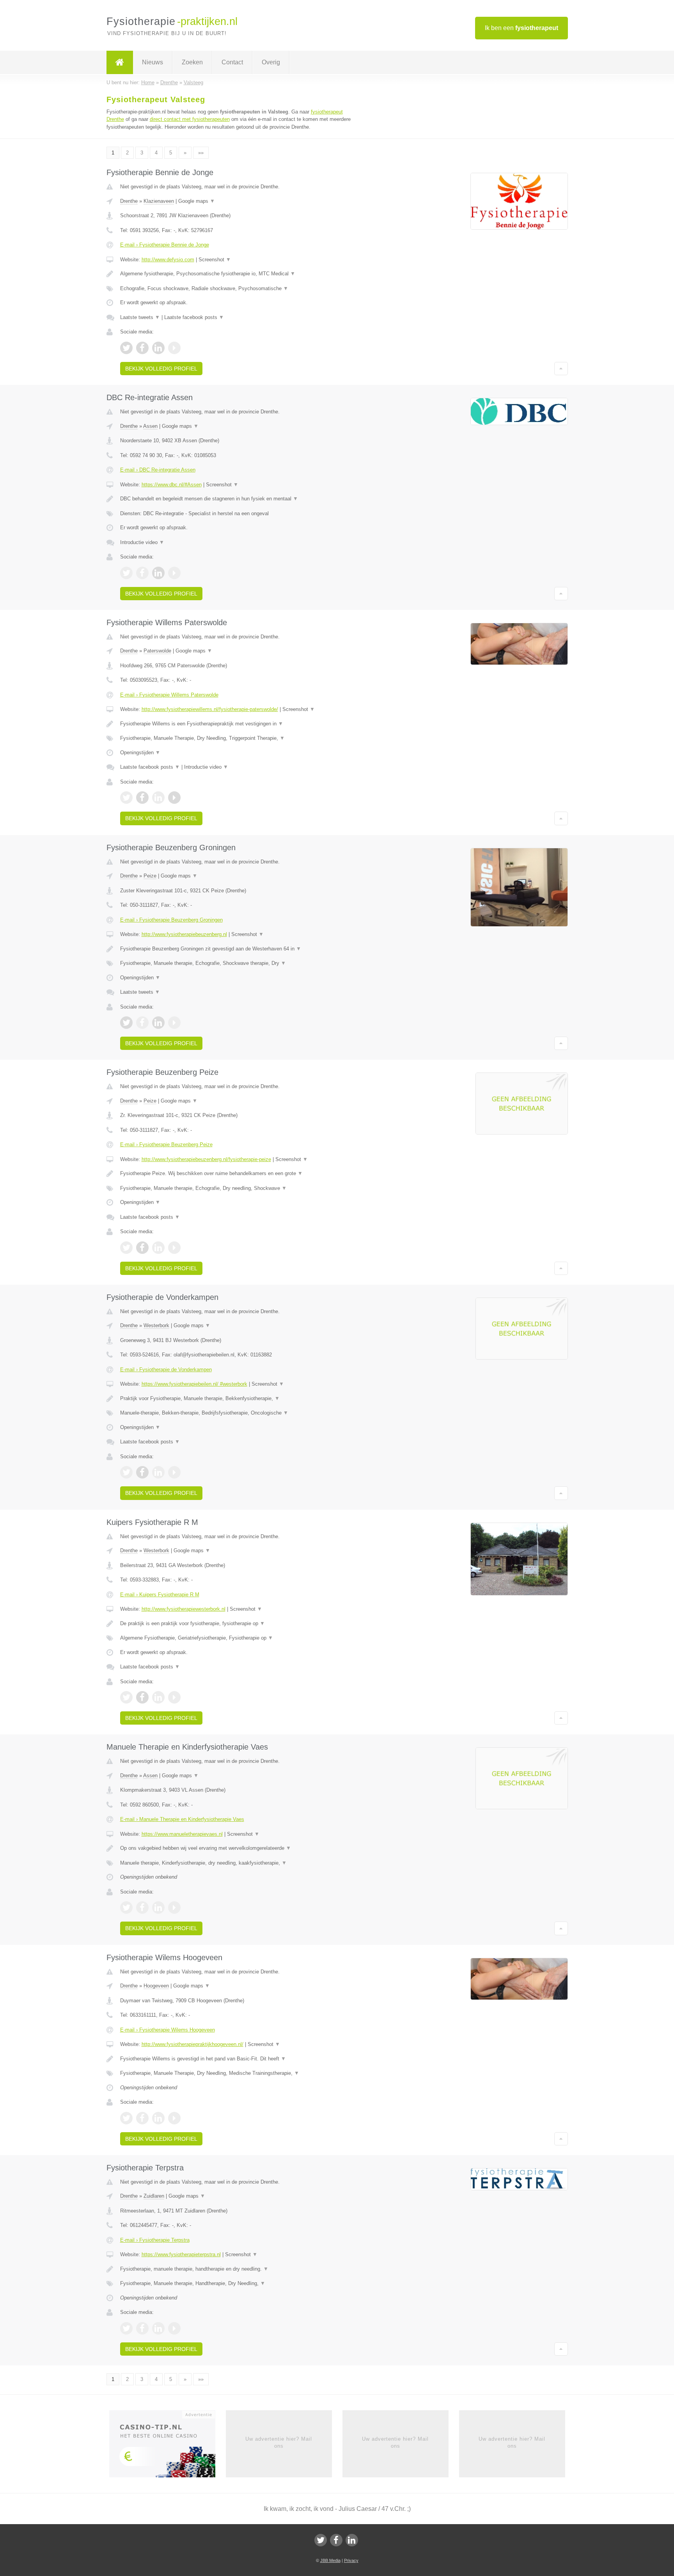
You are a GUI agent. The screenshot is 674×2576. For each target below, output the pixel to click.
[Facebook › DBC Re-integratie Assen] (142, 573)
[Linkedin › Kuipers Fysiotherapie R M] (158, 1697)
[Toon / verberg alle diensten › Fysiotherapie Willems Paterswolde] (240, 738)
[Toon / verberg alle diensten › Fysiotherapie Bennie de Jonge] (240, 289)
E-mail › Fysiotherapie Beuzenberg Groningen (171, 920)
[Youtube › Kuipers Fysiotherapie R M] (174, 1697)
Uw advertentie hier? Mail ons (279, 2442)
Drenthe (129, 201)
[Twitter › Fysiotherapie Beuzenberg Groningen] (126, 1023)
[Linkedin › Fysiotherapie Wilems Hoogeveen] (158, 2118)
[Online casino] (168, 2446)
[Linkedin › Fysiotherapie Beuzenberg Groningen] (158, 1023)
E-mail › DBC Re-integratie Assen (158, 470)
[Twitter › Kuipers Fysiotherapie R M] (126, 1697)
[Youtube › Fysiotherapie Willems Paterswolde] (174, 798)
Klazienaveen (159, 201)
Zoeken (192, 62)
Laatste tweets (140, 317)
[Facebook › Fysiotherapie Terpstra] (142, 2328)
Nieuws (153, 62)
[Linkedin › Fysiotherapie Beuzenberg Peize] (158, 1248)
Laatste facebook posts (194, 317)
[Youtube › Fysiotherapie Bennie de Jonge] (174, 348)
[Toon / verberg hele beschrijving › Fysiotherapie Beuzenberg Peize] (240, 1174)
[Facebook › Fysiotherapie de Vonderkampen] (142, 1472)
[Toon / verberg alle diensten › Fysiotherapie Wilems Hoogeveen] (240, 2073)
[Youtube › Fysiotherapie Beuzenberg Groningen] (174, 1023)
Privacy (351, 2560)
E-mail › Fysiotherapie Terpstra (155, 2240)
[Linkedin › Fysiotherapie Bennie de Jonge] (158, 348)
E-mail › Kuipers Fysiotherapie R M (160, 1595)
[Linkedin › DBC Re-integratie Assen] (158, 573)
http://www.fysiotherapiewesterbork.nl (184, 1609)
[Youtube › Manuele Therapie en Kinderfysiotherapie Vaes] (174, 1908)
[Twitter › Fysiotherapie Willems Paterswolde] (126, 798)
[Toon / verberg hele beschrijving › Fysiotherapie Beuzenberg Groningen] (240, 949)
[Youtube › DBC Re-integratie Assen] (174, 573)
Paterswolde (157, 651)
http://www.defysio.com (168, 260)
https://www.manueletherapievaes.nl (182, 1834)
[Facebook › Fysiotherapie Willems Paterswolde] (142, 798)
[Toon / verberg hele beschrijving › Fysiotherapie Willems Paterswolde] (240, 724)
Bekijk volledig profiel (161, 369)
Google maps (197, 201)
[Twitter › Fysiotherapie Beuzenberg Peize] (126, 1248)
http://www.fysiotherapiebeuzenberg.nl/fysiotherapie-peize (206, 1159)
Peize (150, 876)
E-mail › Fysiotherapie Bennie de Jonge (165, 245)
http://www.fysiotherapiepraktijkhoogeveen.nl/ (192, 2044)
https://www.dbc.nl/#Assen (172, 485)
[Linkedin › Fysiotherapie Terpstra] (158, 2328)
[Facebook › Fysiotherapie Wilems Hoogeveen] (142, 2118)
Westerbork (156, 1325)
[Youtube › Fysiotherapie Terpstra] (174, 2328)
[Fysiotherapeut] (120, 62)
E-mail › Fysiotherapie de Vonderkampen (166, 1370)
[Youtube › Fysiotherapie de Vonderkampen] (174, 1472)
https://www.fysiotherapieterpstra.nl (181, 2254)
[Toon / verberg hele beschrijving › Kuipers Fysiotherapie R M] (240, 1624)
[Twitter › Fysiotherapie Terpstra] (126, 2328)
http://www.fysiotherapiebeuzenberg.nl (184, 934)
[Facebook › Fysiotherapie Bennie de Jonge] (142, 348)
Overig (271, 62)
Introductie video (142, 542)
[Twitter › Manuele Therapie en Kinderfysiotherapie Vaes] (126, 1908)
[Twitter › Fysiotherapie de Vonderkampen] (126, 1472)
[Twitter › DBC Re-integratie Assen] (126, 573)
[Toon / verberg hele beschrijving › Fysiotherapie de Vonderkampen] (240, 1399)
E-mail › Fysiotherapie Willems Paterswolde (169, 695)
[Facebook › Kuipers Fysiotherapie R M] (142, 1697)
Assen (150, 426)
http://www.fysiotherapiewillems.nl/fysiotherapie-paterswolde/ (210, 709)
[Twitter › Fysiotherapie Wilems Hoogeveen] (126, 2118)
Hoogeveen (156, 1986)
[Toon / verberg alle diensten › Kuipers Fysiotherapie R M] (240, 1638)
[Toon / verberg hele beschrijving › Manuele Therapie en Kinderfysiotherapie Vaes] (240, 1848)
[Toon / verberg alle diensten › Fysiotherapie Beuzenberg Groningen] (240, 963)
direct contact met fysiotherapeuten (190, 119)
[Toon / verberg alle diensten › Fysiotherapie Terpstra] (240, 2283)
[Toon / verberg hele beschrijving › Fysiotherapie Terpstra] (240, 2269)
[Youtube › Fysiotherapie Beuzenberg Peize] (174, 1248)
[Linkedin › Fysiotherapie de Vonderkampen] (158, 1472)
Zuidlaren (154, 2196)
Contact (232, 62)
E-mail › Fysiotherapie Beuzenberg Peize (166, 1144)
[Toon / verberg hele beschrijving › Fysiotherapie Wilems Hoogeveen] (240, 2059)
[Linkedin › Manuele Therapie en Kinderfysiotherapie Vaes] (158, 1908)
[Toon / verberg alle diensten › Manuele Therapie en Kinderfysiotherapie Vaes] (240, 1863)
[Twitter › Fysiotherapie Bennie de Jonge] (126, 348)
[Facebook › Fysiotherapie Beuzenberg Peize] (142, 1248)
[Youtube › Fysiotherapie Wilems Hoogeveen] (174, 2118)
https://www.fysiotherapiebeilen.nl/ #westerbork (194, 1384)
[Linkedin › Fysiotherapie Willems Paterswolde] (158, 798)
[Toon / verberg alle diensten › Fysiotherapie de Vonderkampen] (240, 1413)
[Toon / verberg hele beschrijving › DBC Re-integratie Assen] (240, 499)
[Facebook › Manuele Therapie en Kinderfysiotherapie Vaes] (142, 1908)
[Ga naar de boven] (561, 369)
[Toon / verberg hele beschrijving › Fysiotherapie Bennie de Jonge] (240, 274)
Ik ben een (521, 28)
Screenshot (215, 260)
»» (201, 153)
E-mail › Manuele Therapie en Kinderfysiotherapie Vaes (182, 1819)
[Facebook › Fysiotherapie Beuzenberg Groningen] (142, 1023)
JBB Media (330, 2560)
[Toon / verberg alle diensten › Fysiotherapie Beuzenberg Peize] (240, 1188)
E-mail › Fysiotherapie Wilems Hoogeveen (168, 2030)
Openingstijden (140, 753)
